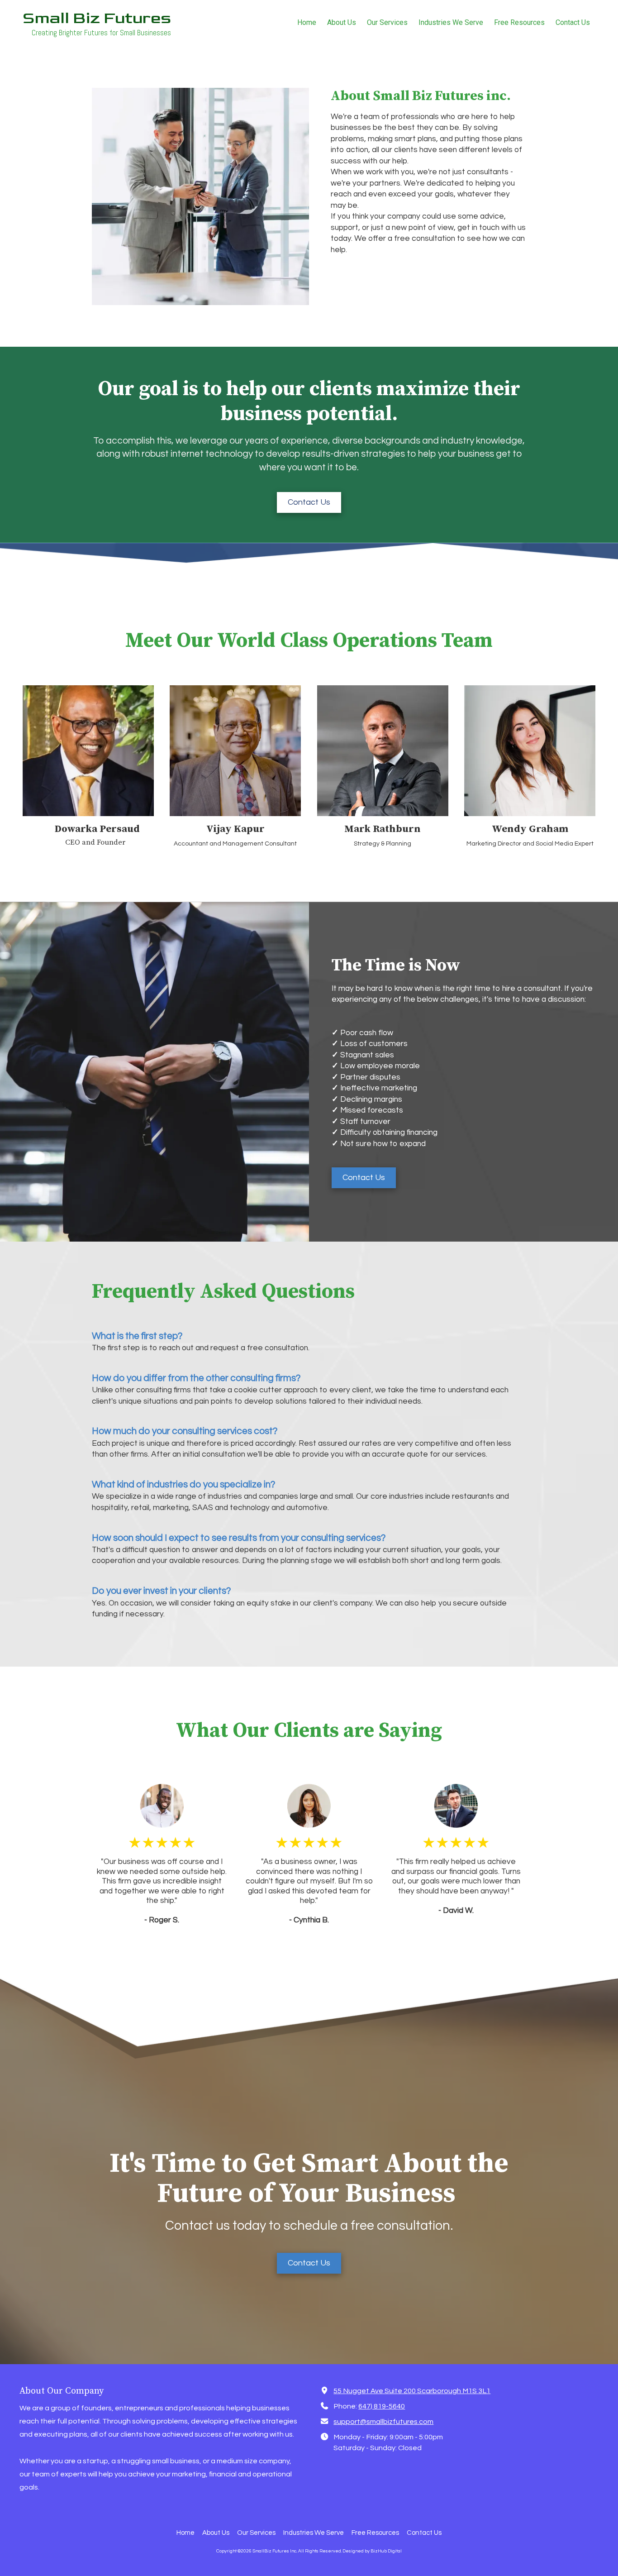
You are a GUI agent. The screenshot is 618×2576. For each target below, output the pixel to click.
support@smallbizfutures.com (383, 2422)
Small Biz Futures (97, 18)
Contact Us (309, 502)
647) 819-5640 (382, 2406)
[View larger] (88, 751)
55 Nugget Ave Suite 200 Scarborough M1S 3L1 (412, 2391)
